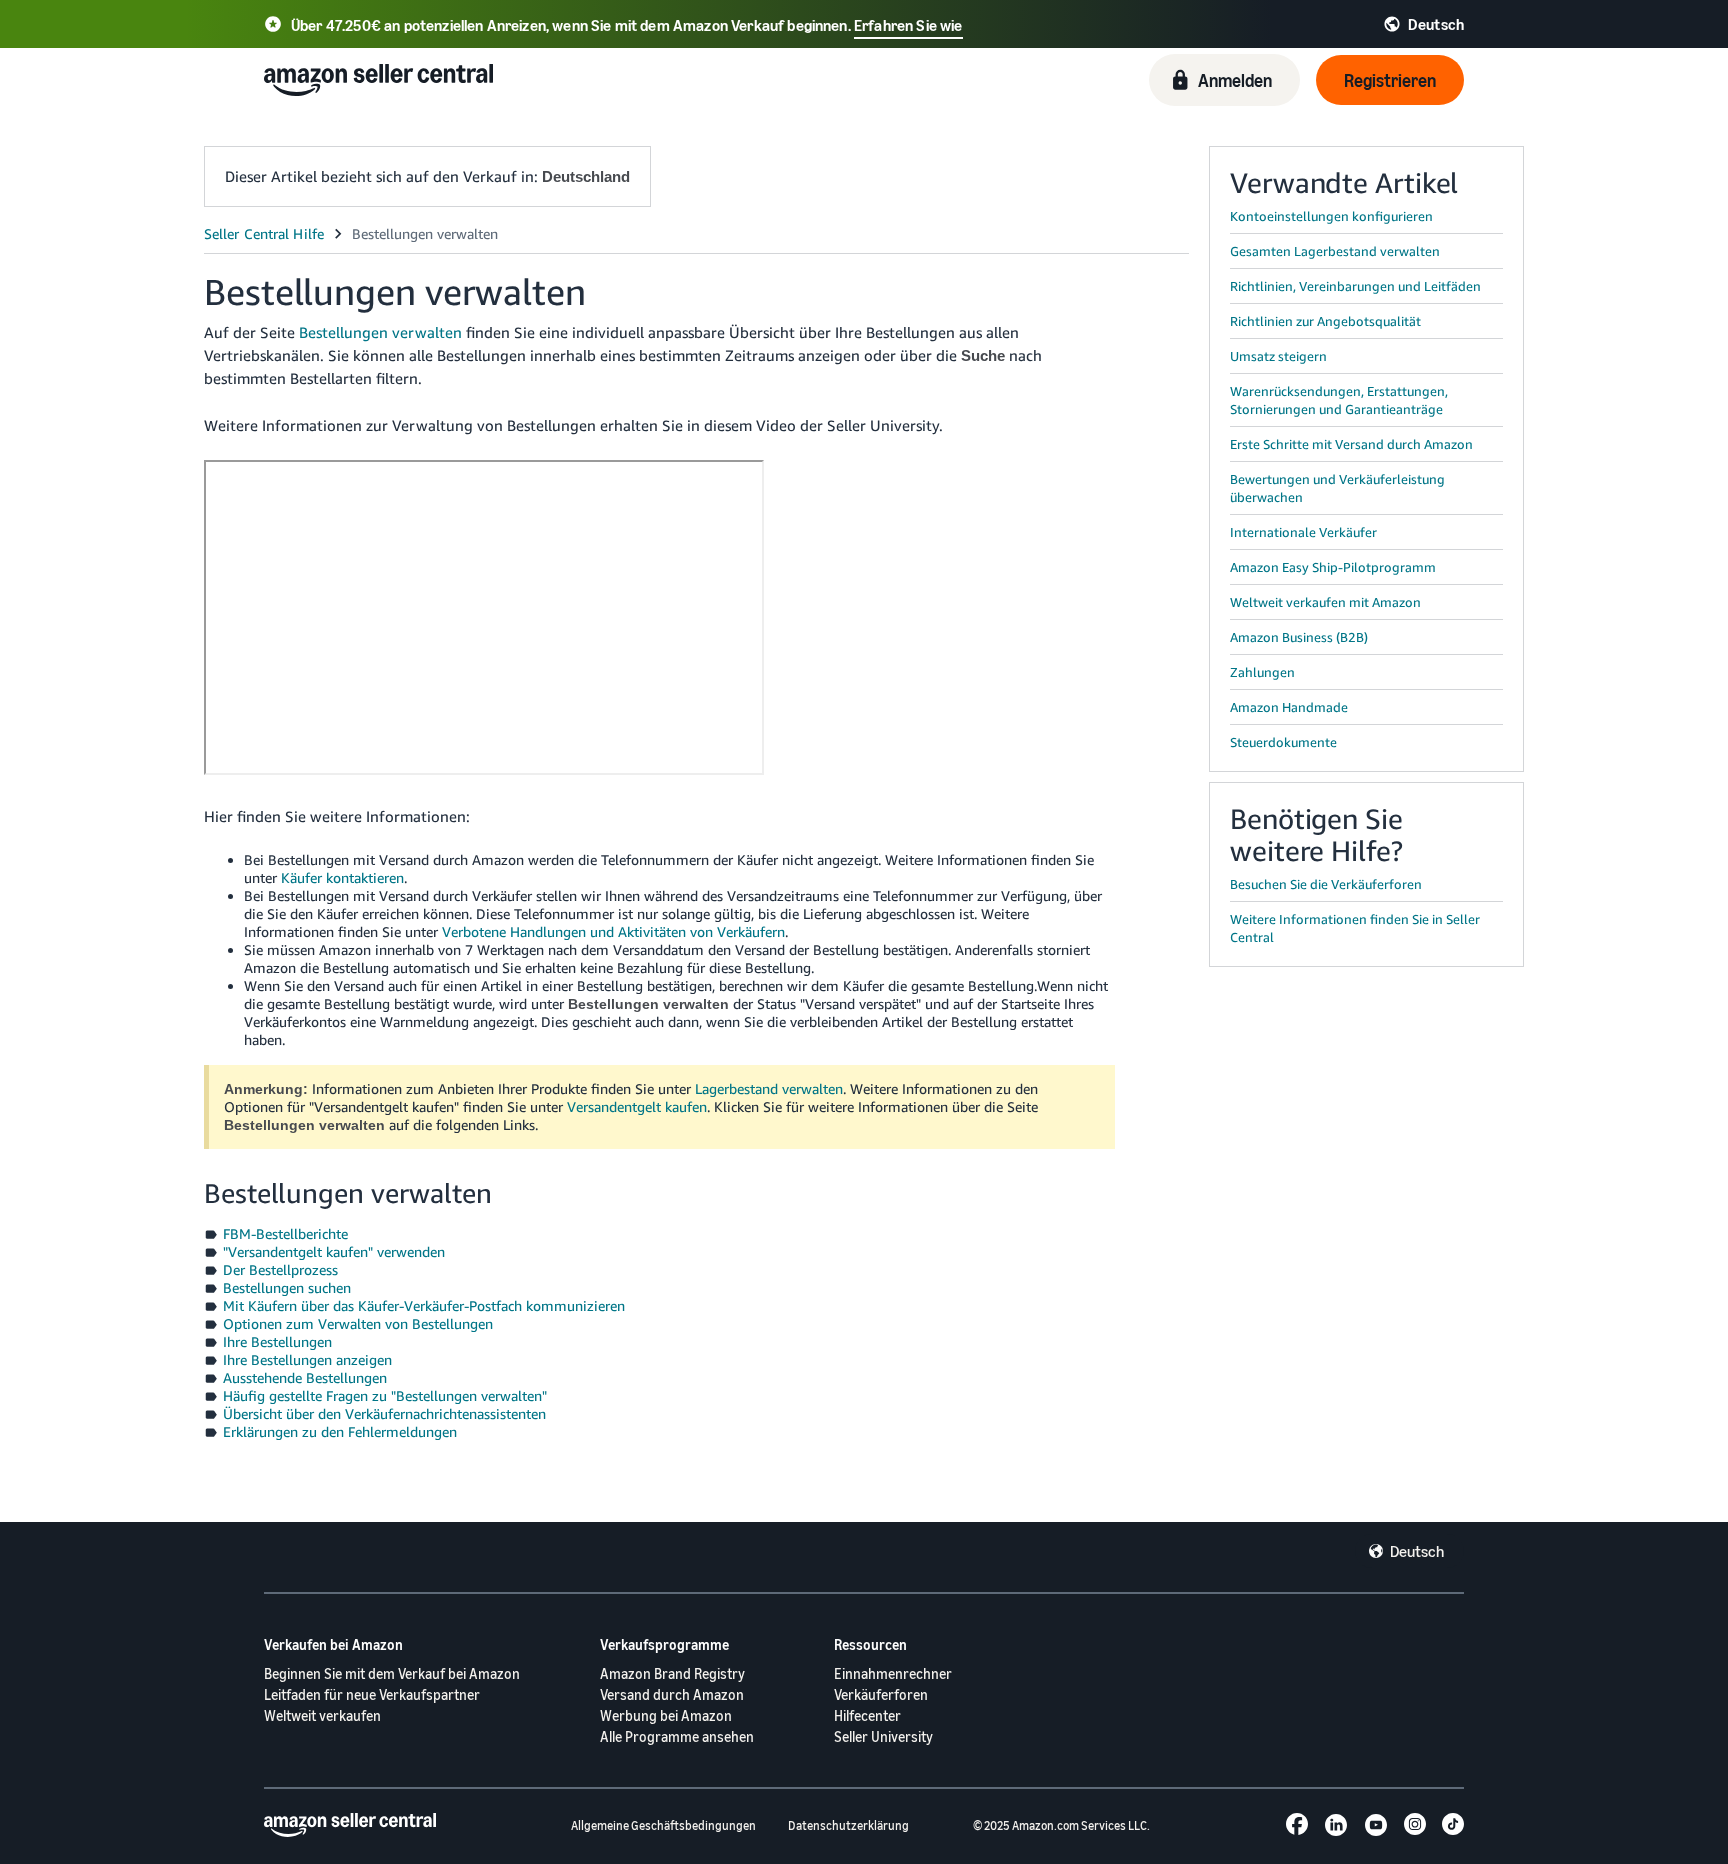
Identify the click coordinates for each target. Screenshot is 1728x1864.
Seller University (883, 1736)
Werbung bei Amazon (666, 1715)
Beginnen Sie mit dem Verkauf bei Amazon (392, 1673)
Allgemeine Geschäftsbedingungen (663, 1825)
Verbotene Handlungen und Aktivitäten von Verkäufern (613, 931)
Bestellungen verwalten (380, 332)
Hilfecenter (867, 1715)
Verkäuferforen (881, 1694)
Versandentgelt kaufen (637, 1106)
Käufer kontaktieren (342, 877)
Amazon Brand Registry (672, 1673)
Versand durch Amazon (672, 1694)
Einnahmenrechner (893, 1673)
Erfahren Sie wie (908, 25)
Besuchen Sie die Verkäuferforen (1326, 884)
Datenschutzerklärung (848, 1825)
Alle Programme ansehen (677, 1736)
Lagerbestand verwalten (769, 1088)
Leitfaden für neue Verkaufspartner (372, 1694)
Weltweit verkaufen (322, 1715)
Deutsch (1417, 1551)
